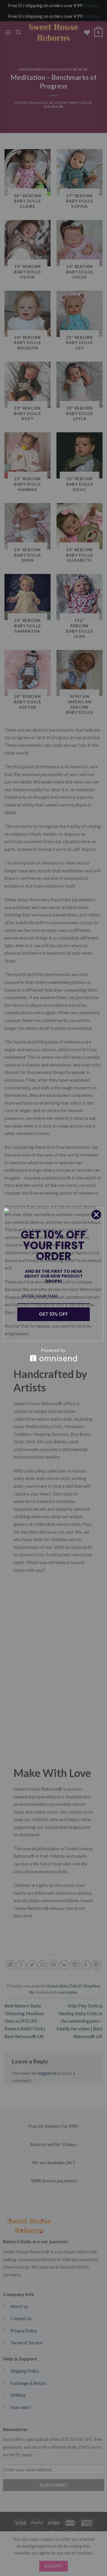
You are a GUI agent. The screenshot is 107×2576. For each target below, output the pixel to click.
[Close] (96, 1215)
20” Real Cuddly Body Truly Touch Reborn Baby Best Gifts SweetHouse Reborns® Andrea (67, 2566)
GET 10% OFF (53, 1314)
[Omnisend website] (53, 1355)
